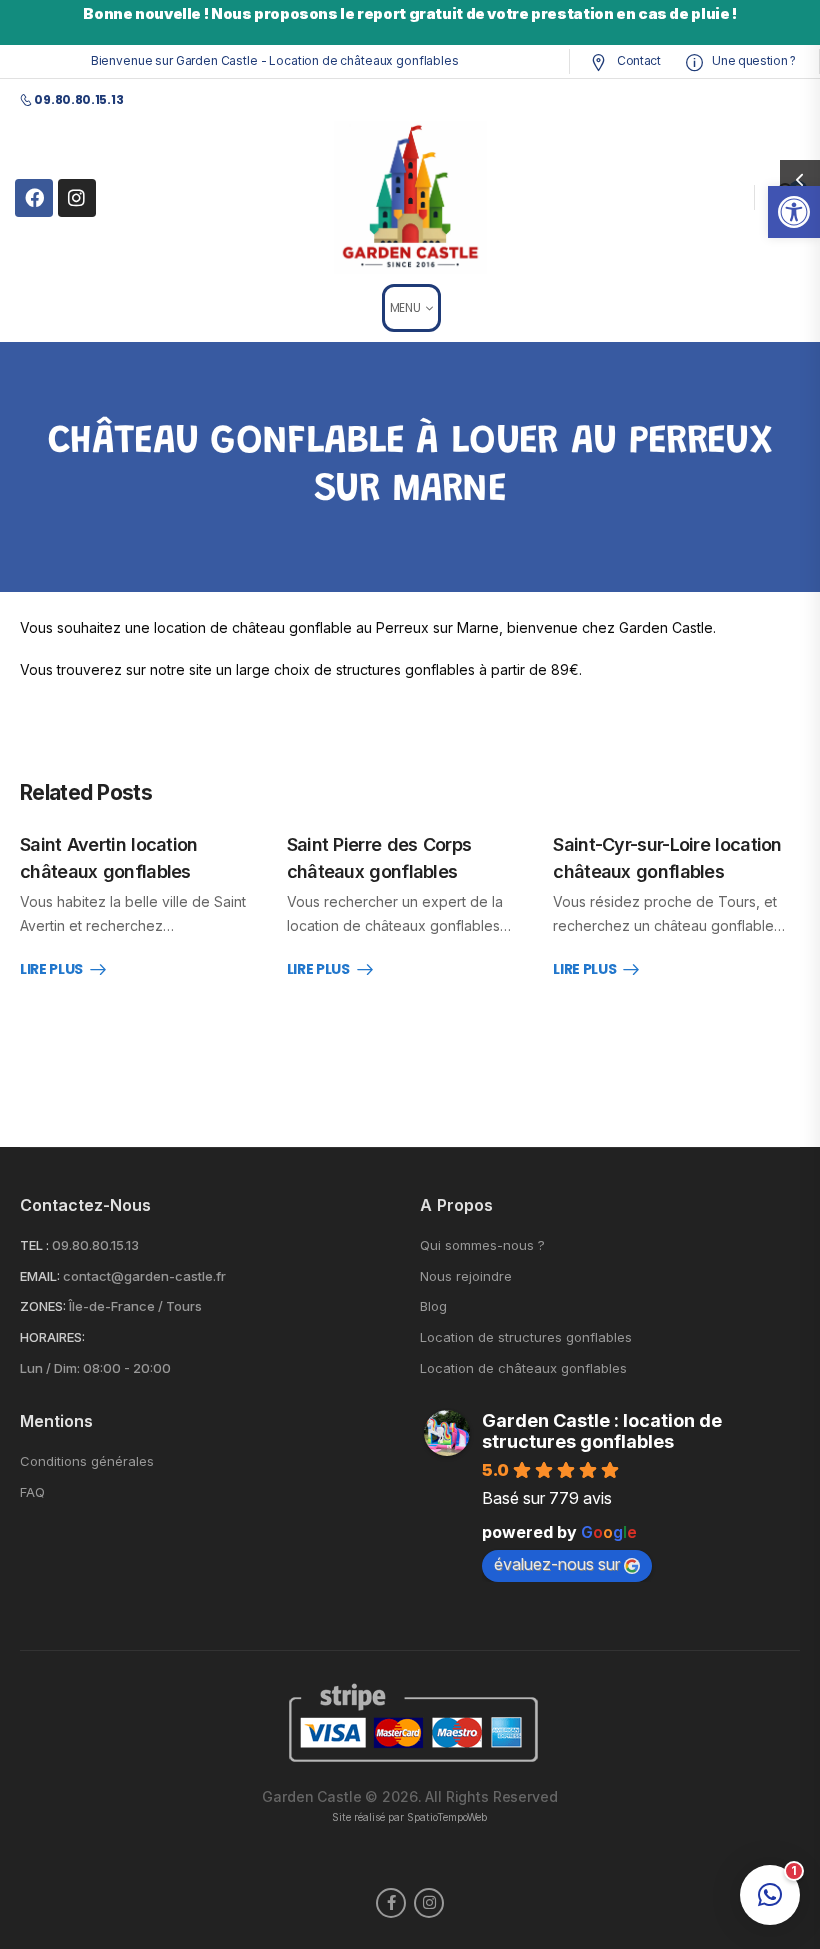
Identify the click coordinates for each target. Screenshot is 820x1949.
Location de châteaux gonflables (523, 1368)
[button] (794, 212)
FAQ (32, 1492)
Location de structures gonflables (526, 1337)
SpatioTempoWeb (447, 1817)
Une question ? (752, 60)
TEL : (34, 1245)
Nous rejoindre (466, 1276)
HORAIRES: (52, 1337)
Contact (637, 60)
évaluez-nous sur (557, 1564)
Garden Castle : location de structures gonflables (602, 1431)
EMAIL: (40, 1276)
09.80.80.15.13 (95, 1245)
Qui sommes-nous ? (482, 1245)
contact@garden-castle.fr (144, 1276)
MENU (405, 307)
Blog (433, 1306)
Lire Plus (51, 970)
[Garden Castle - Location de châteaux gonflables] (410, 197)
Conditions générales (87, 1461)
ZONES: (43, 1306)
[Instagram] (77, 198)
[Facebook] (34, 198)
